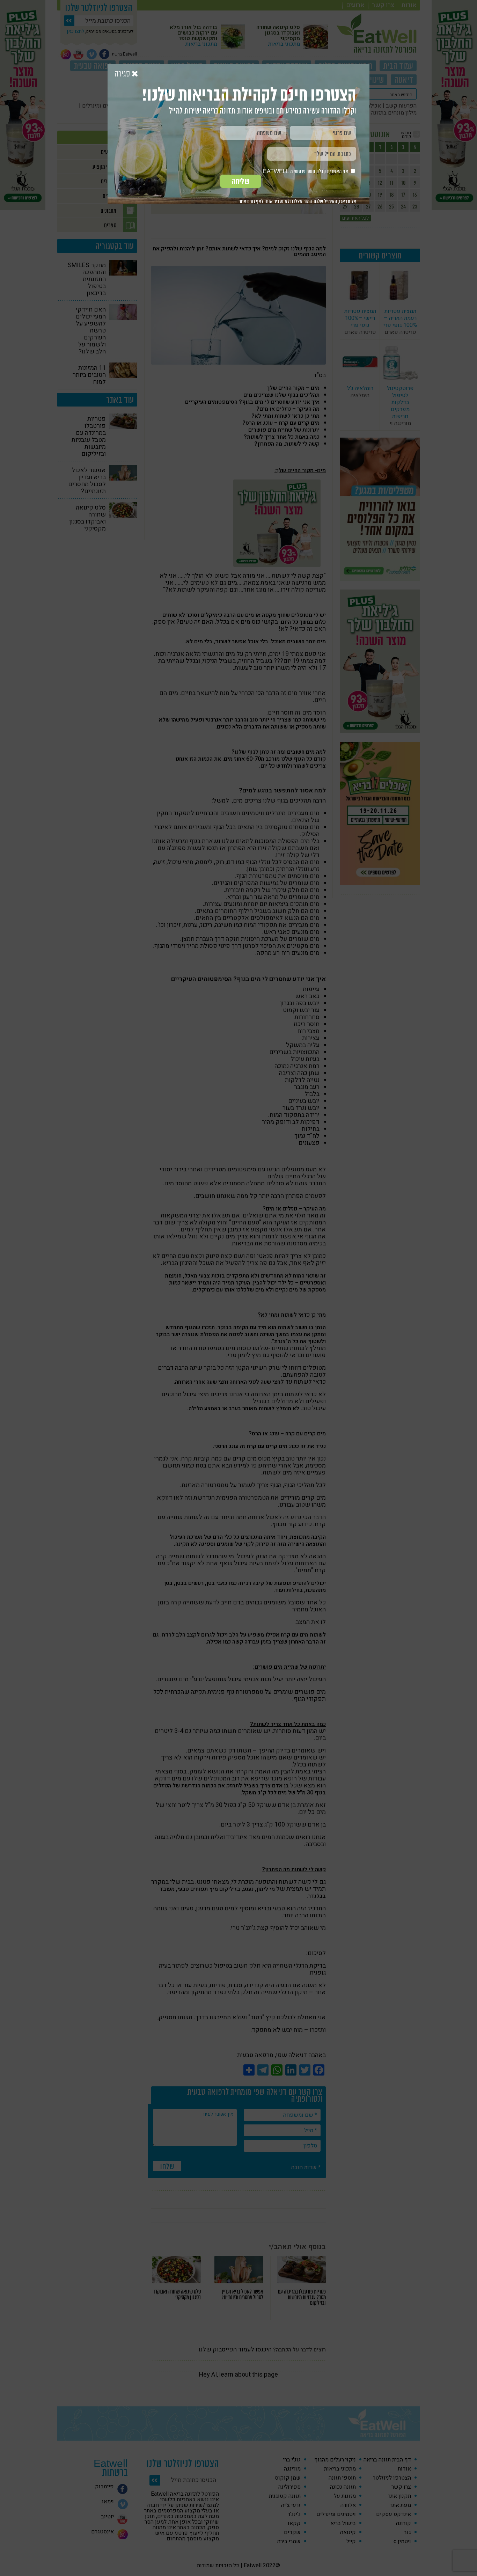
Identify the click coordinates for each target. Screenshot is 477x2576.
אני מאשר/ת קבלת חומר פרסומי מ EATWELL (306, 171)
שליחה (241, 181)
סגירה (123, 74)
